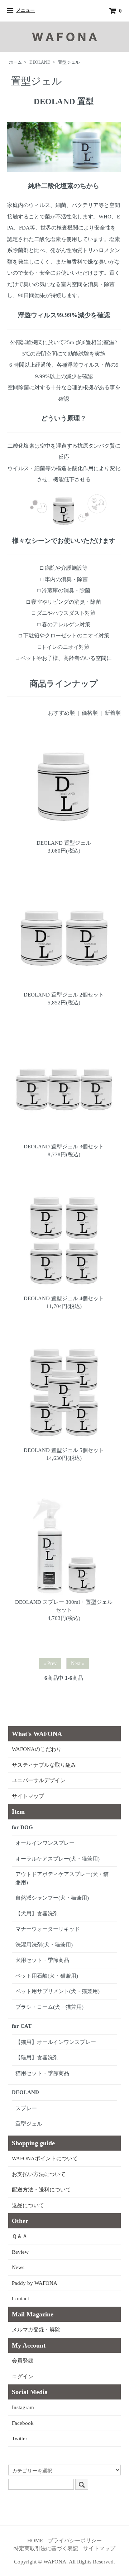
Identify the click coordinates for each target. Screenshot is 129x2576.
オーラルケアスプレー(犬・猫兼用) (58, 1859)
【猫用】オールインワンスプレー (56, 2042)
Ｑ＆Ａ (20, 2236)
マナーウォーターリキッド (48, 1929)
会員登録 (23, 2361)
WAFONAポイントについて (45, 2158)
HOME (35, 2541)
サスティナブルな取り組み (44, 1765)
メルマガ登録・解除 (36, 2330)
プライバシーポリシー (75, 2541)
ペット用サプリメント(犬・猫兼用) (58, 1991)
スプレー (26, 2108)
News (18, 2267)
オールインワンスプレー (45, 1843)
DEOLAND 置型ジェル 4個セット (64, 1298)
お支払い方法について (39, 2174)
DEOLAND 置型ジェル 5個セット (64, 1450)
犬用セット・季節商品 (42, 1960)
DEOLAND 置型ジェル (64, 843)
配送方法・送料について (41, 2190)
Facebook (23, 2423)
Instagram (23, 2407)
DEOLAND (40, 62)
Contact (20, 2298)
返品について (28, 2205)
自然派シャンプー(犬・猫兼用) (52, 1898)
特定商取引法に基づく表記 (46, 2548)
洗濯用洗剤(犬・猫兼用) (44, 1945)
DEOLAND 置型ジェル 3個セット (64, 1147)
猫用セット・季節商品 (42, 2073)
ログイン (23, 2377)
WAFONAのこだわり (37, 1749)
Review (20, 2252)
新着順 (113, 713)
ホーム (15, 62)
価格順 (90, 713)
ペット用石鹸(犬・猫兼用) (47, 1976)
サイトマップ (28, 1796)
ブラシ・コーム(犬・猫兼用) (49, 2007)
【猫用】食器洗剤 (37, 2058)
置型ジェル (69, 62)
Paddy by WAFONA (35, 2283)
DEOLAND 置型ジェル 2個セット (64, 995)
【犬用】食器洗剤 (37, 1914)
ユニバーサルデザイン (39, 1780)
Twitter (20, 2438)
